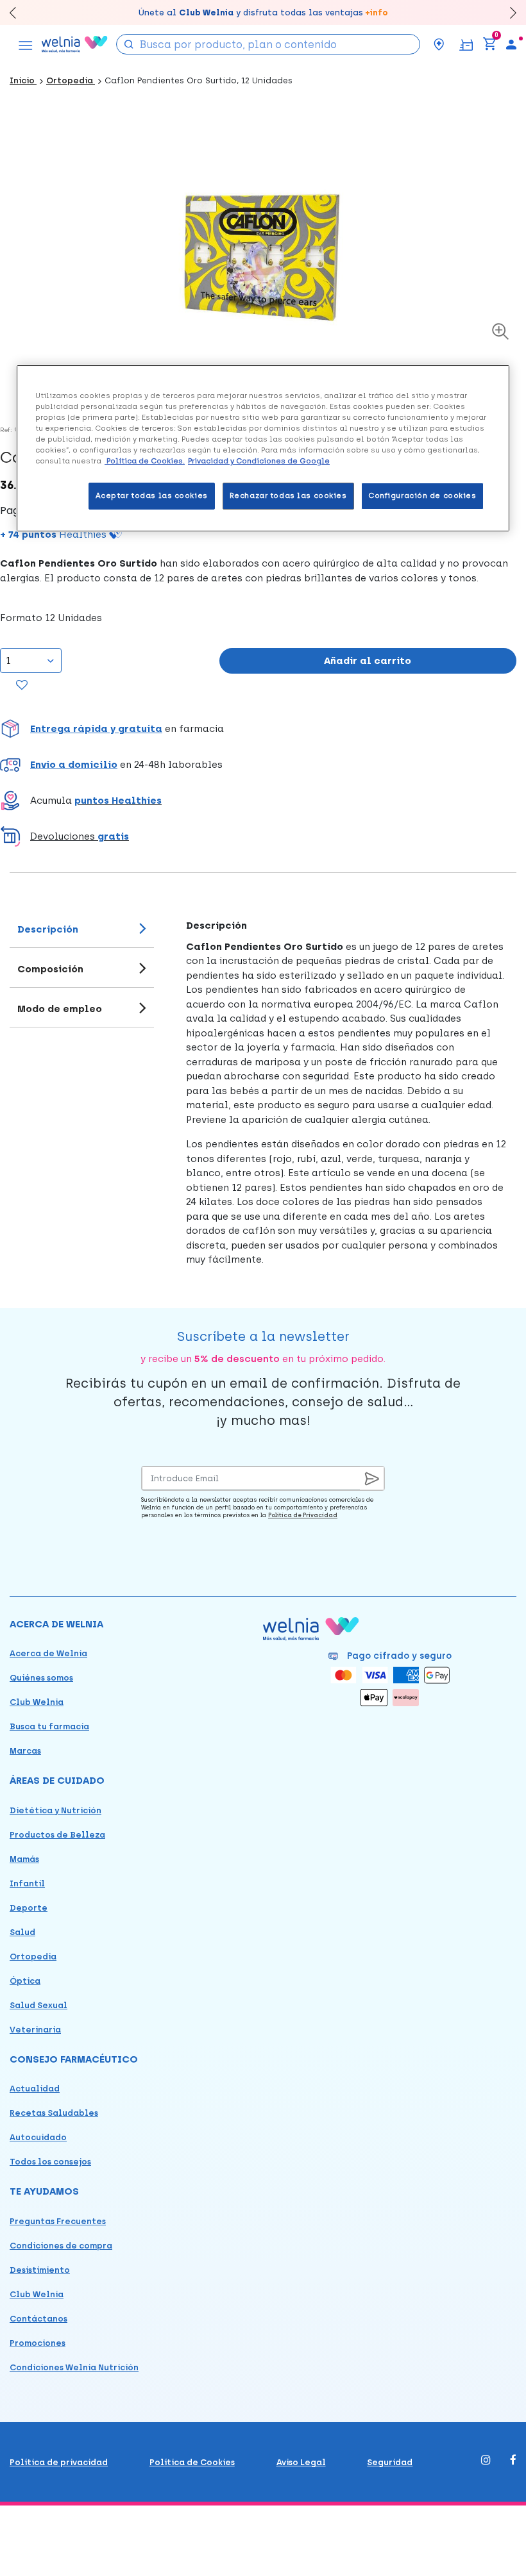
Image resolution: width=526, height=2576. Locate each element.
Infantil (27, 1883)
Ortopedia (71, 80)
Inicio (23, 80)
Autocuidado (38, 2137)
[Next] (507, 12)
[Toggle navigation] (26, 44)
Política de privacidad (59, 2462)
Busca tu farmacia (49, 1726)
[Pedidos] (466, 44)
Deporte (29, 1908)
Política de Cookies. (145, 461)
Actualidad (35, 2089)
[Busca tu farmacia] (439, 44)
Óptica (25, 1981)
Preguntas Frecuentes (58, 2221)
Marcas (25, 1751)
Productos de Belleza (57, 1835)
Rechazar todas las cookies (288, 495)
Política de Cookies (192, 2462)
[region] (263, 448)
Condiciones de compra (61, 2246)
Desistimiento (40, 2270)
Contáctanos (38, 2319)
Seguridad (390, 2462)
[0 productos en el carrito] (489, 44)
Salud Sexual (38, 2005)
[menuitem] (511, 44)
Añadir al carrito (368, 661)
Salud (22, 1932)
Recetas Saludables (54, 2113)
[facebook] (513, 2461)
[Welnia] (75, 44)
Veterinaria (35, 2030)
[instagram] (486, 2461)
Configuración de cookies (422, 495)
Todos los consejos (50, 2162)
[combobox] (268, 44)
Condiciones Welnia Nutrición (74, 2367)
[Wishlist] (22, 686)
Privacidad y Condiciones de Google (259, 461)
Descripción (48, 929)
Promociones (38, 2343)
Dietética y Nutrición (55, 1810)
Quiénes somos (41, 1678)
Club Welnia (37, 1702)
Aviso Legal (301, 2462)
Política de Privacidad (303, 1515)
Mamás (24, 1859)
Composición (50, 969)
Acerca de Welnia (48, 1653)
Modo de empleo (60, 1009)
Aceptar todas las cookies (152, 495)
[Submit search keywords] (129, 43)
